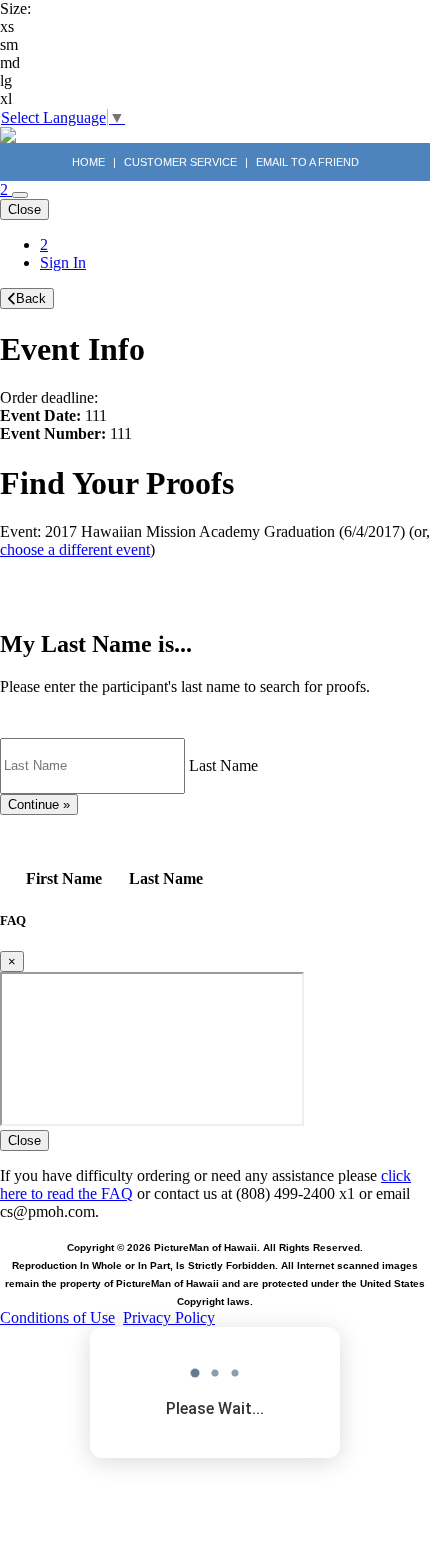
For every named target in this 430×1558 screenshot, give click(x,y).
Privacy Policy (169, 1317)
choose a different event (75, 549)
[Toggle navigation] (20, 195)
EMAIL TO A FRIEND (307, 162)
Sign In (63, 262)
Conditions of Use (57, 1317)
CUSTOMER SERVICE (180, 162)
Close (24, 209)
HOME (90, 162)
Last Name (223, 764)
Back (31, 298)
